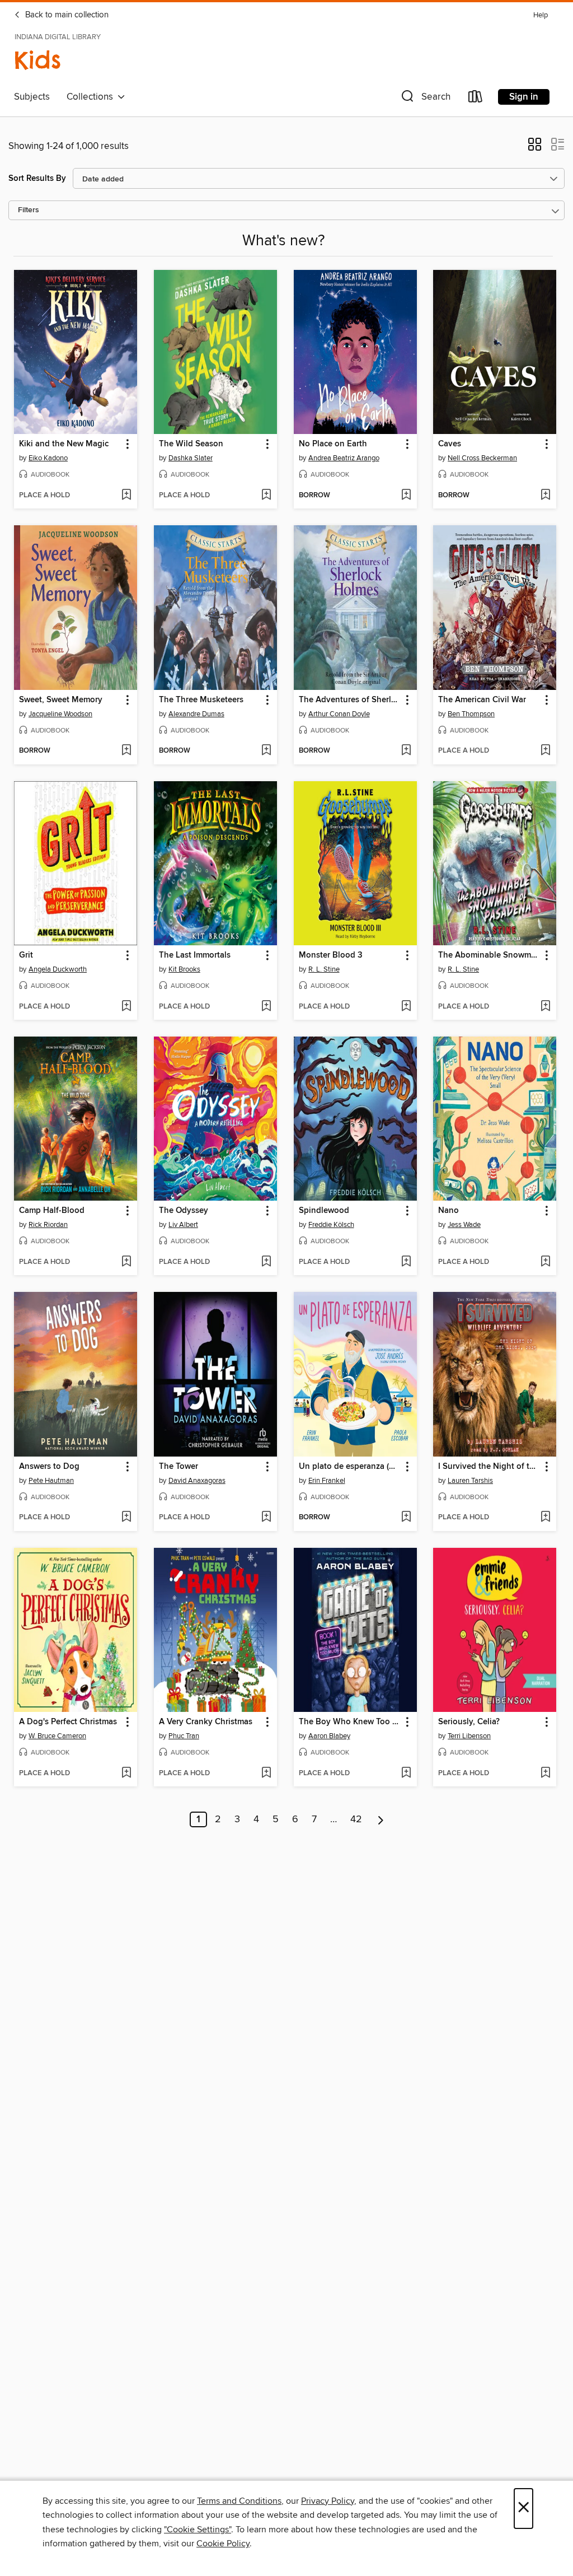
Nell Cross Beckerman (482, 458)
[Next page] (381, 1819)
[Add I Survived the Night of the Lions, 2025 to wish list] (545, 1518)
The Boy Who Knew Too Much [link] (350, 1722)
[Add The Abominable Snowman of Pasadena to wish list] (545, 1007)
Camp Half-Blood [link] (52, 1211)
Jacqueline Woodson (60, 714)
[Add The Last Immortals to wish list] (266, 1007)
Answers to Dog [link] (49, 1467)
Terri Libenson (469, 1736)
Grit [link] (26, 955)
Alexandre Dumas (196, 714)
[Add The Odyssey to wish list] (266, 1262)
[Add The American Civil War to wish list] (545, 751)
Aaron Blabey (329, 1736)
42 (356, 1819)
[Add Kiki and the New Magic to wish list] (126, 496)
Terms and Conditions (239, 2501)
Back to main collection (66, 15)
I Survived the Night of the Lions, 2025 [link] (489, 1467)
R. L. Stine (324, 969)
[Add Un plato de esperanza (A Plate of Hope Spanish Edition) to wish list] (406, 1518)
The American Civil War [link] (482, 700)
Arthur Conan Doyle (339, 714)
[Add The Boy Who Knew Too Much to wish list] (406, 1774)
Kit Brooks (184, 969)
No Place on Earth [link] (333, 444)
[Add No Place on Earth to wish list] (406, 496)
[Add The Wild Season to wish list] (266, 496)
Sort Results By (37, 178)
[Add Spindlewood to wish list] (406, 1262)
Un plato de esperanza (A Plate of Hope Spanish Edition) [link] (350, 1467)
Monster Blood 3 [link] (331, 955)
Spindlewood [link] (324, 1211)
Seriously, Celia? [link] (469, 1722)
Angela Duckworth (58, 969)
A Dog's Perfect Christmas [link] (68, 1722)
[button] (425, 99)
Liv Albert (183, 1225)
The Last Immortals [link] (195, 955)
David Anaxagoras (197, 1481)
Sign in (524, 97)
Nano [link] (448, 1211)
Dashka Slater (191, 458)
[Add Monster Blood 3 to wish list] (406, 1007)
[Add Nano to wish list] (545, 1262)
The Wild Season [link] (191, 444)
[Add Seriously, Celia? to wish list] (545, 1774)
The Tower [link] (179, 1467)
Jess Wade (464, 1225)
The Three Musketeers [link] (201, 700)
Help (541, 15)
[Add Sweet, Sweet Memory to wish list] (126, 751)
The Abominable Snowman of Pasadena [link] (489, 955)
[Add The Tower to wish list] (266, 1518)
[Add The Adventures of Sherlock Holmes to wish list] (406, 751)
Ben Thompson (471, 714)
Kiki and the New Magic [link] (64, 444)
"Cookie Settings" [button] (198, 2530)
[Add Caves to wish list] (545, 496)
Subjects (32, 97)
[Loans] (476, 99)
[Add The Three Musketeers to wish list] (266, 751)
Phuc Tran (184, 1736)
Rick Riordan (48, 1225)
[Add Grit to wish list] (126, 1007)
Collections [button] (92, 97)
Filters (29, 210)
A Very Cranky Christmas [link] (206, 1722)
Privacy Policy (328, 2501)
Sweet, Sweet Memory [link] (61, 700)
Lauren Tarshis (470, 1481)
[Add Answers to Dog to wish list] (126, 1518)
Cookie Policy (223, 2544)
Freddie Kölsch (331, 1225)
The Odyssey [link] (184, 1211)
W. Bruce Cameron (57, 1736)
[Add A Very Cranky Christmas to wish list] (266, 1774)
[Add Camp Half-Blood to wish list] (126, 1262)
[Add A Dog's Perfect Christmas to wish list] (126, 1774)
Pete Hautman (51, 1481)
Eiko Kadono (48, 458)
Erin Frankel (327, 1481)
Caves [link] (450, 444)
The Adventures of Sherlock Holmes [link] (350, 700)
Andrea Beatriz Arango (344, 458)
